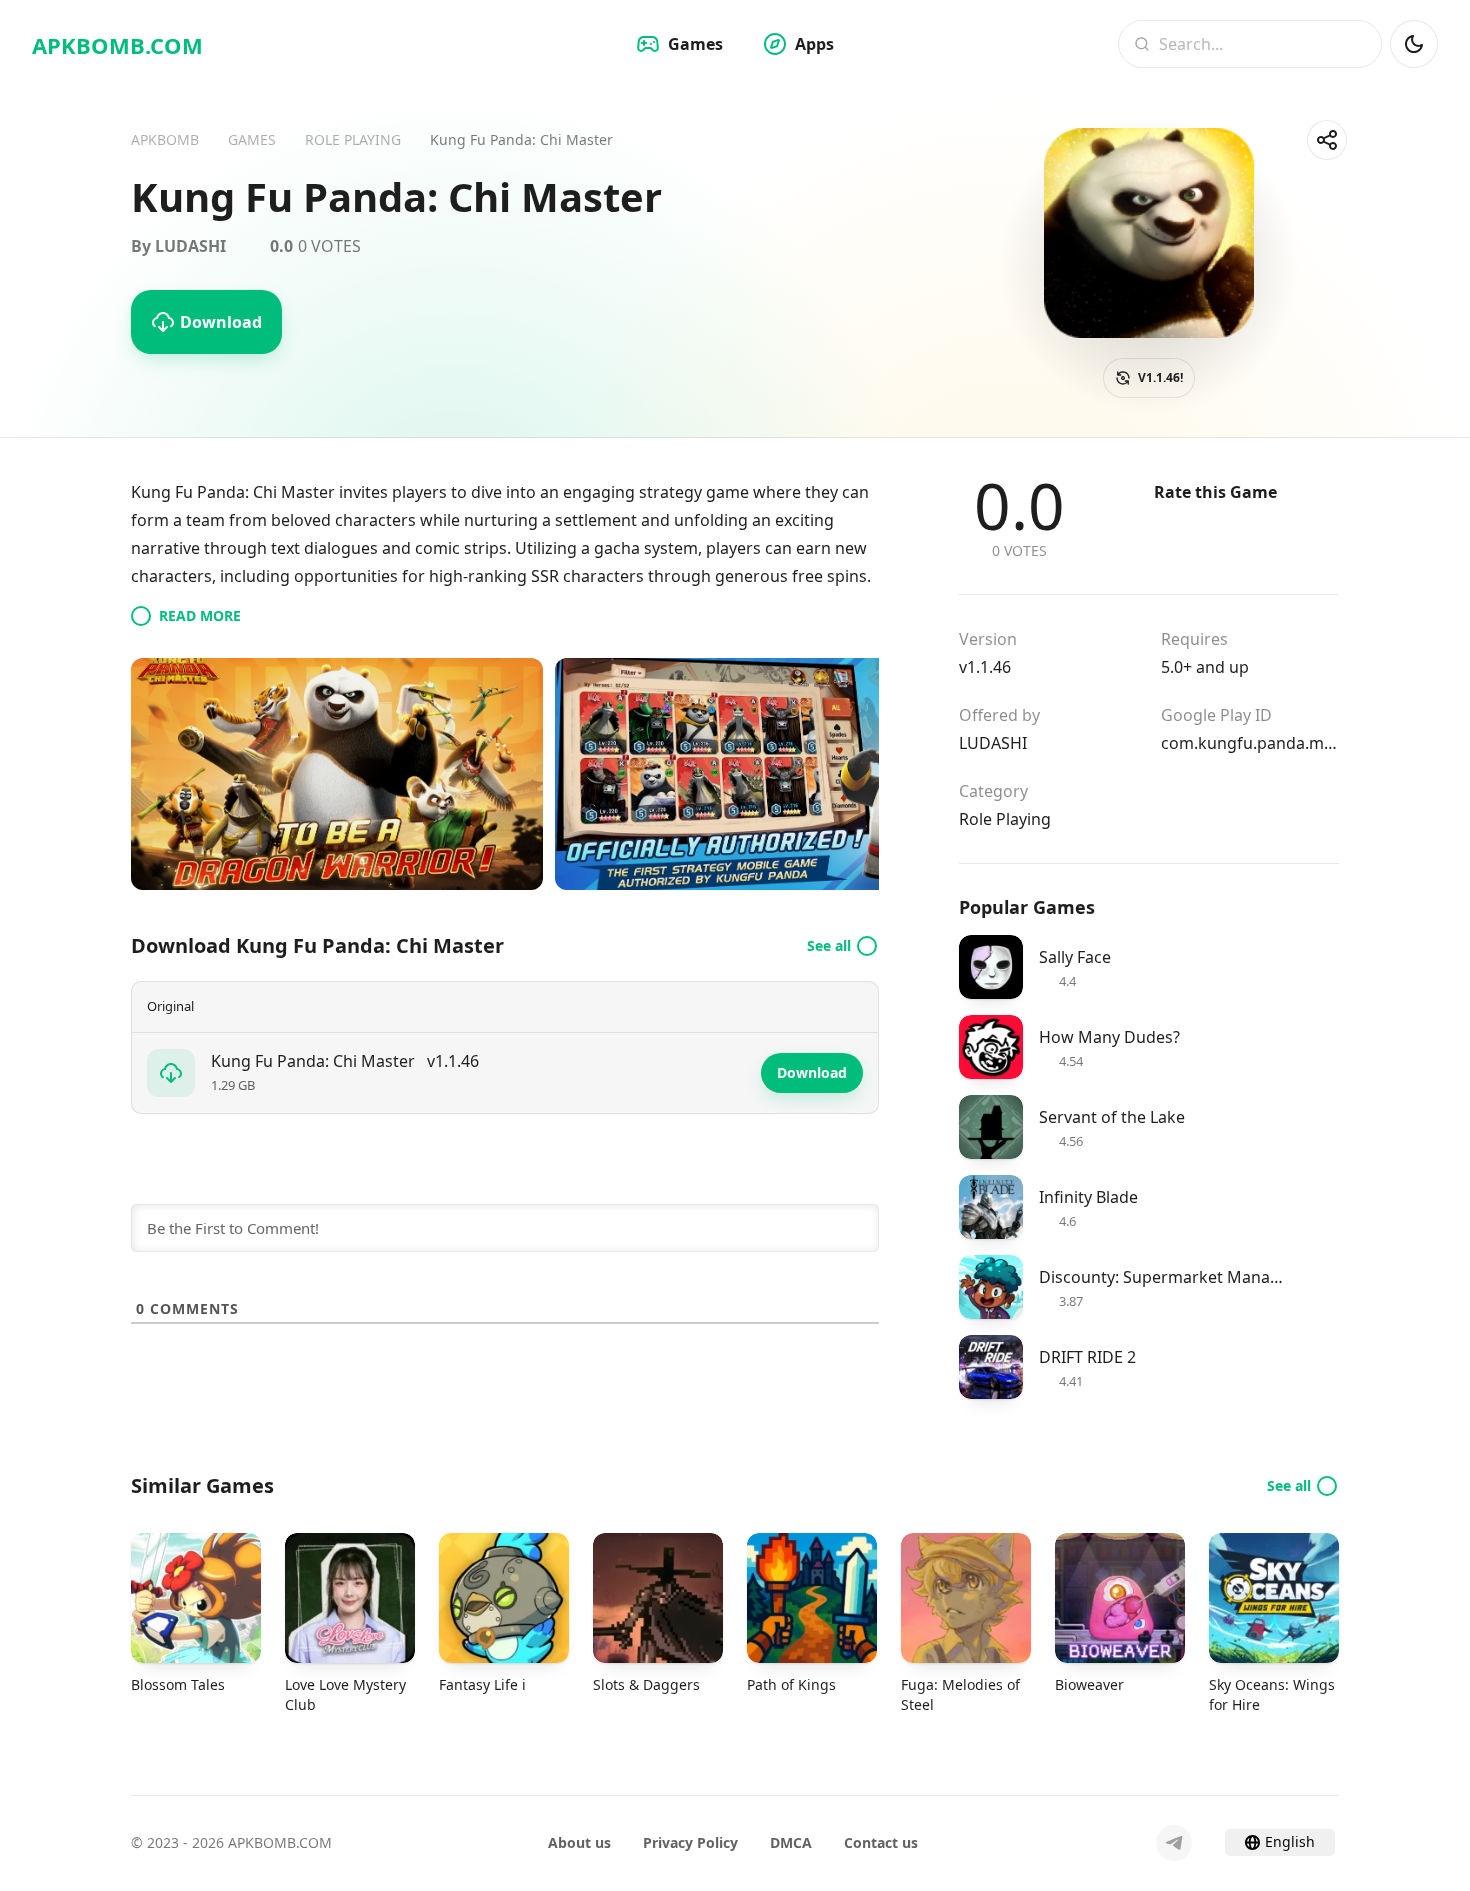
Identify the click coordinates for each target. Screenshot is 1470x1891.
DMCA (791, 1842)
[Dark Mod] (1414, 44)
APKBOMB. (117, 45)
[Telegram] (1174, 1843)
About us (579, 1842)
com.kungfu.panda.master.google (1250, 743)
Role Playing (1005, 819)
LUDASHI (993, 743)
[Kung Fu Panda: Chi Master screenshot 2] (761, 774)
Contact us (881, 1842)
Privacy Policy (690, 1842)
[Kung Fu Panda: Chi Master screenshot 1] (337, 774)
